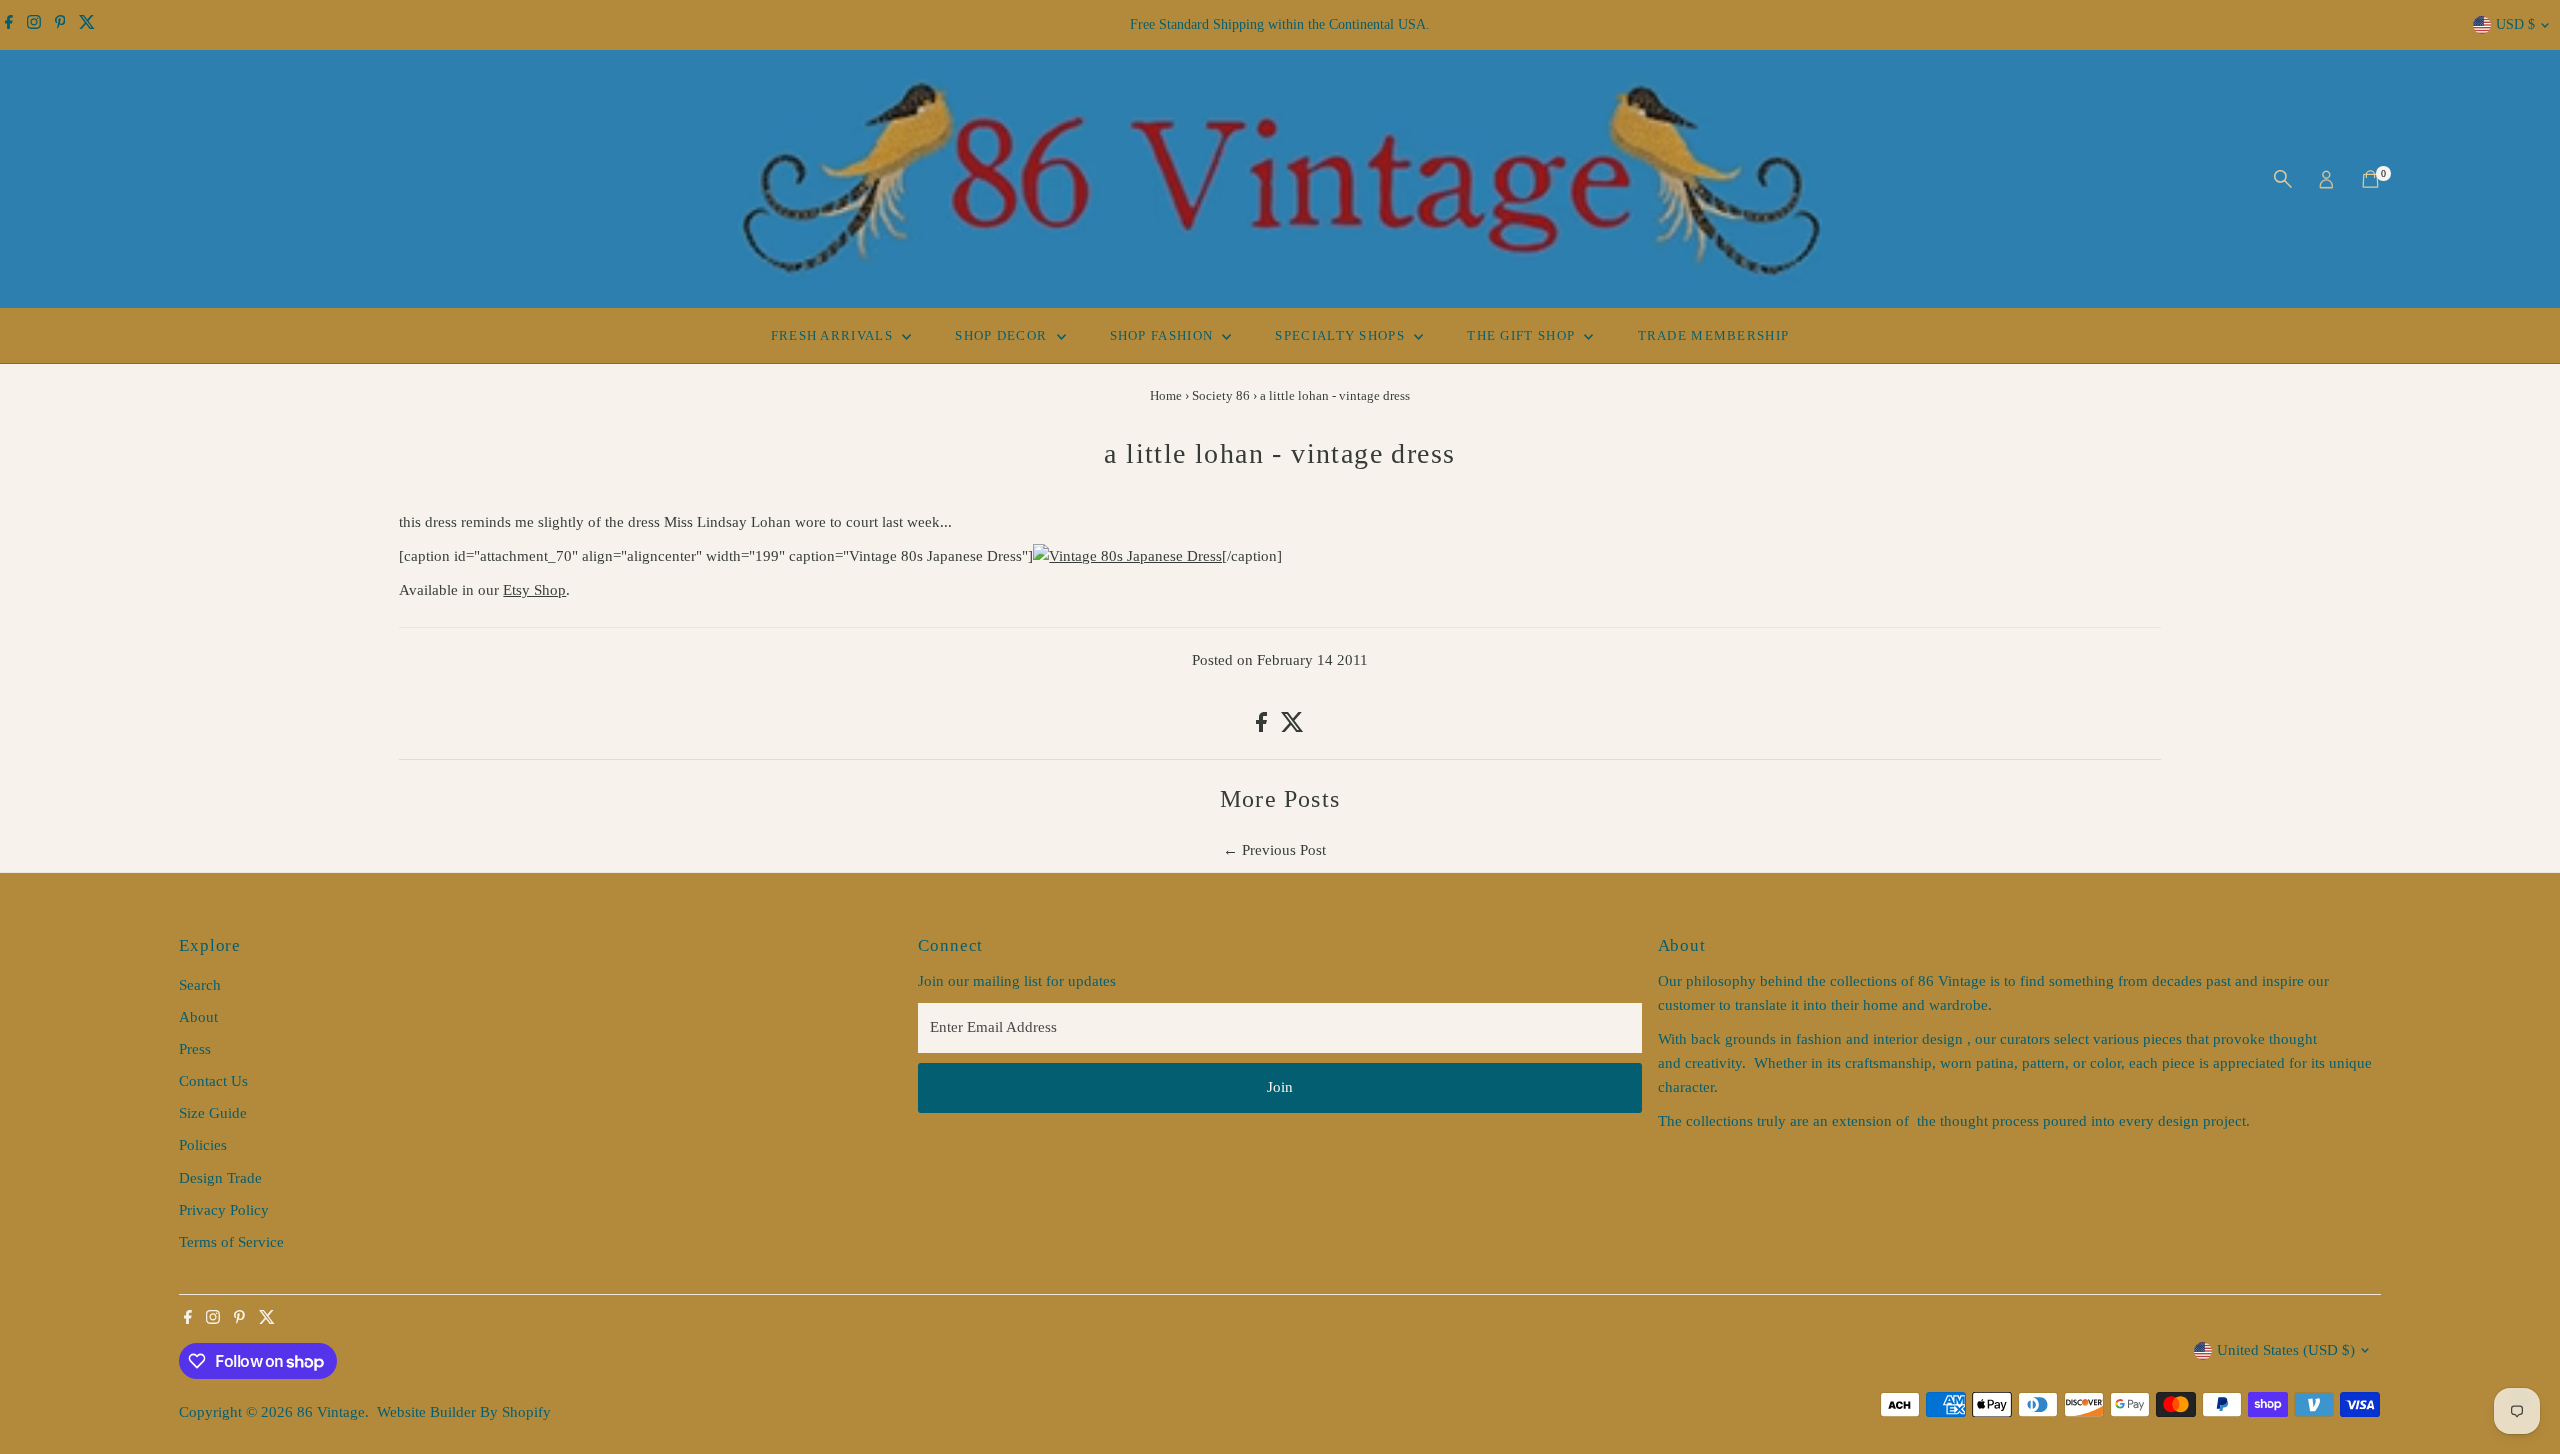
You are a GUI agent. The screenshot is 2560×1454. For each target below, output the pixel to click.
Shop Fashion (1164, 335)
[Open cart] (2370, 179)
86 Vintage (331, 1412)
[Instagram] (34, 25)
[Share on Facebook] (1263, 727)
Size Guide (213, 1113)
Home (1166, 395)
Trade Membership (1714, 335)
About (198, 1017)
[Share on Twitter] (1292, 727)
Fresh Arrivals (834, 335)
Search (200, 985)
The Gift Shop (1523, 335)
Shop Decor (1003, 335)
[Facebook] (9, 25)
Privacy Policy (224, 1210)
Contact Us (213, 1081)
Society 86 (1221, 395)
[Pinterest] (60, 25)
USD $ (2515, 24)
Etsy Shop (534, 590)
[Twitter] (87, 25)
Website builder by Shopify (464, 1412)
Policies (203, 1145)
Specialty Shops (1342, 335)
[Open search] (2283, 179)
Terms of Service (231, 1242)
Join (1280, 1087)
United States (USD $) (2286, 1350)
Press (195, 1049)
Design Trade (220, 1178)
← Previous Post (1274, 850)
